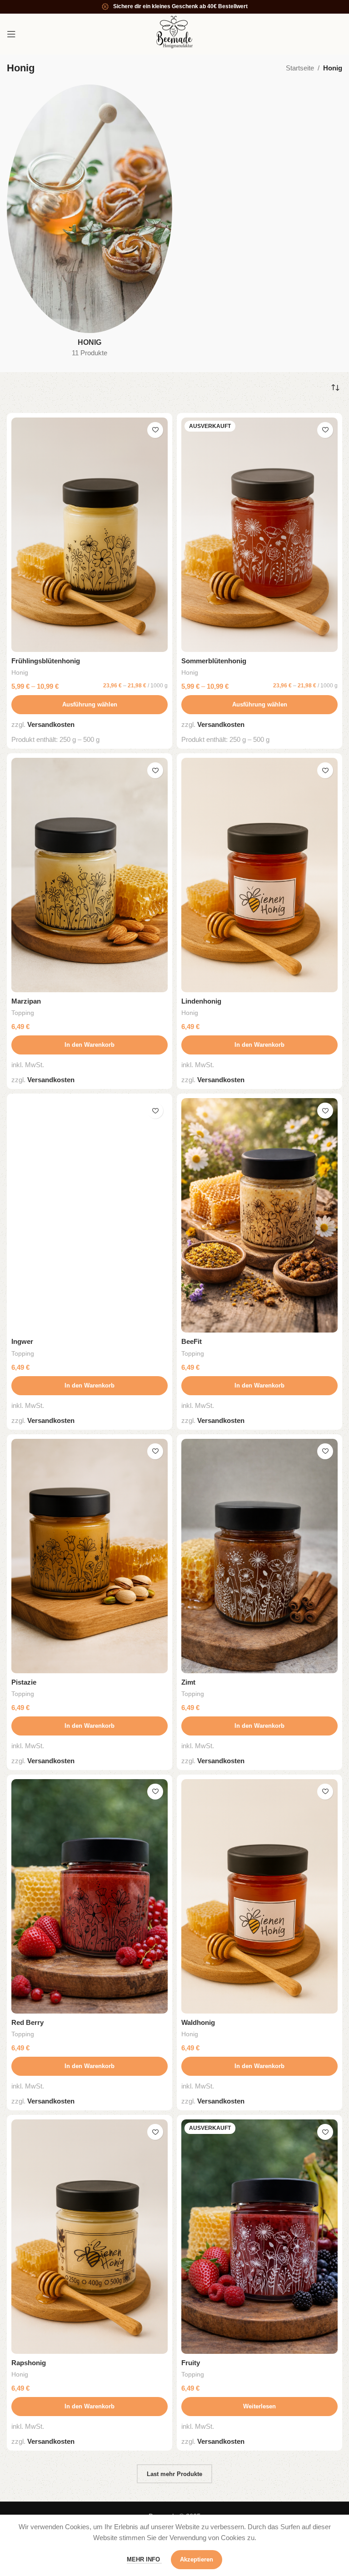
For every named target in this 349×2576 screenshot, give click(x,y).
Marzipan (26, 1001)
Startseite (300, 68)
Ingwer (22, 1341)
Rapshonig (29, 2363)
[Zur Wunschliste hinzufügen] (155, 430)
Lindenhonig (201, 1001)
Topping (23, 1013)
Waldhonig (198, 2022)
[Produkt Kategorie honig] (90, 224)
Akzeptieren (197, 2559)
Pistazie (24, 1682)
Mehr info (144, 2559)
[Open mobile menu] (11, 34)
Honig (20, 672)
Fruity (191, 2363)
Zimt (188, 1682)
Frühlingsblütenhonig (46, 661)
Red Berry (27, 2022)
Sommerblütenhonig (214, 661)
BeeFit (192, 1341)
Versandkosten (51, 724)
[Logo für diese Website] (174, 33)
